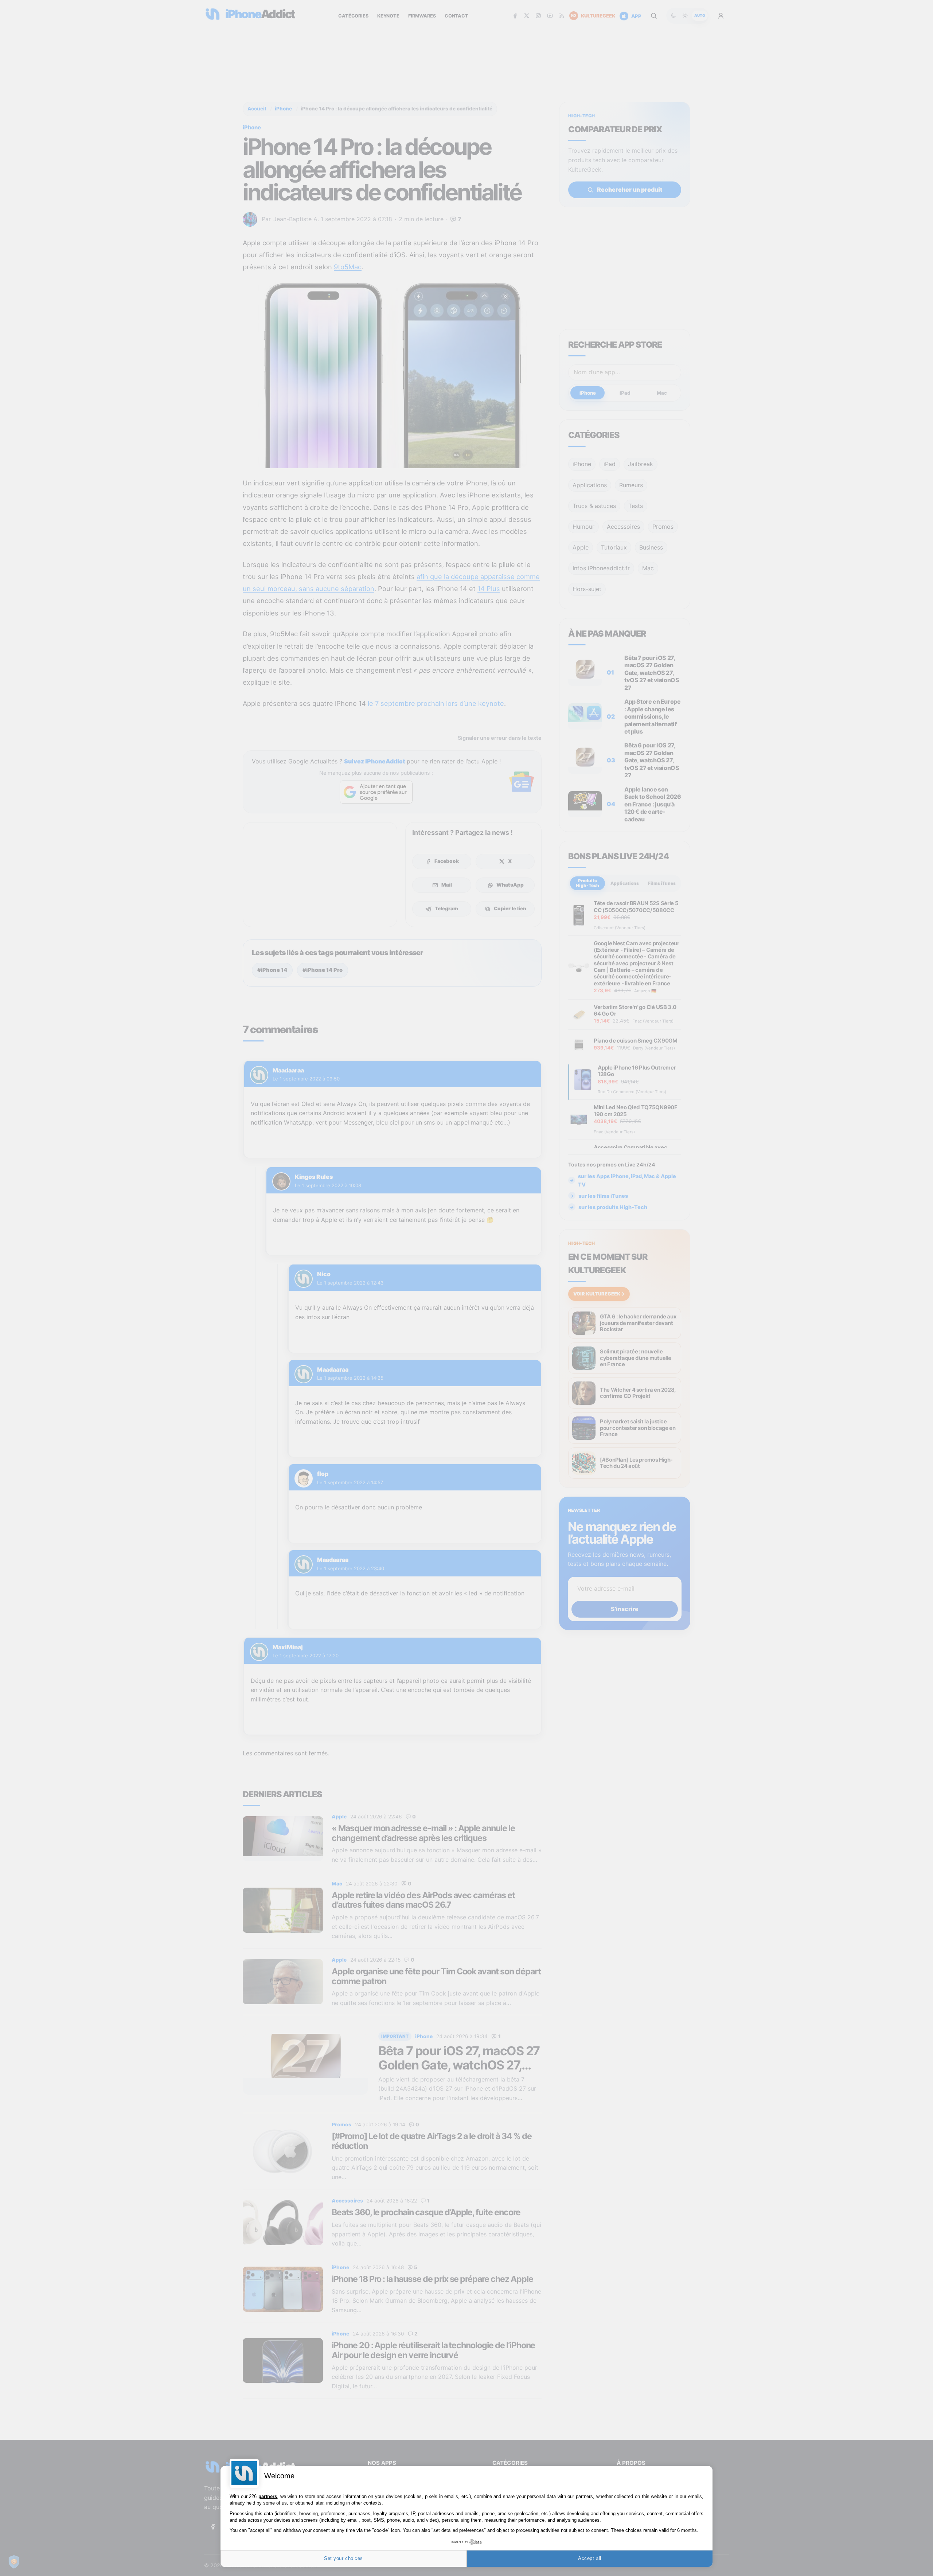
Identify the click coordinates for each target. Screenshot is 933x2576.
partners (268, 2496)
